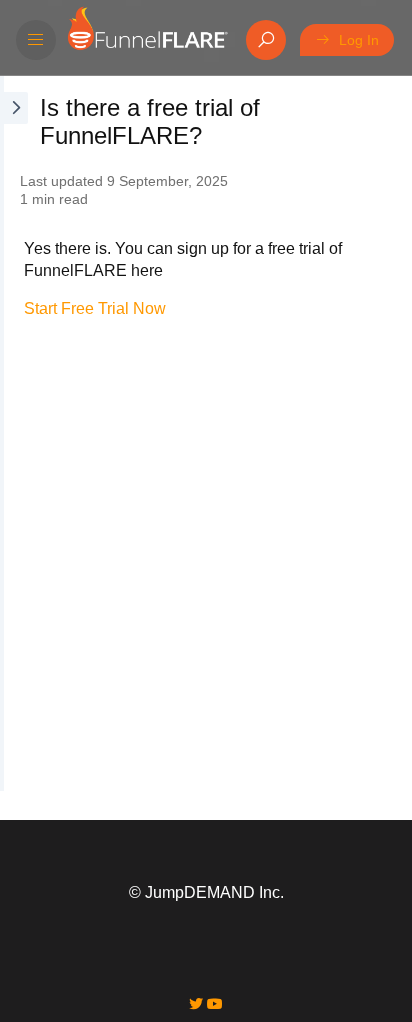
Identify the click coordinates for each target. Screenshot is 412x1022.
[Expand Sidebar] (14, 433)
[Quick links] (147, 40)
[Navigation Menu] (36, 40)
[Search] (266, 40)
